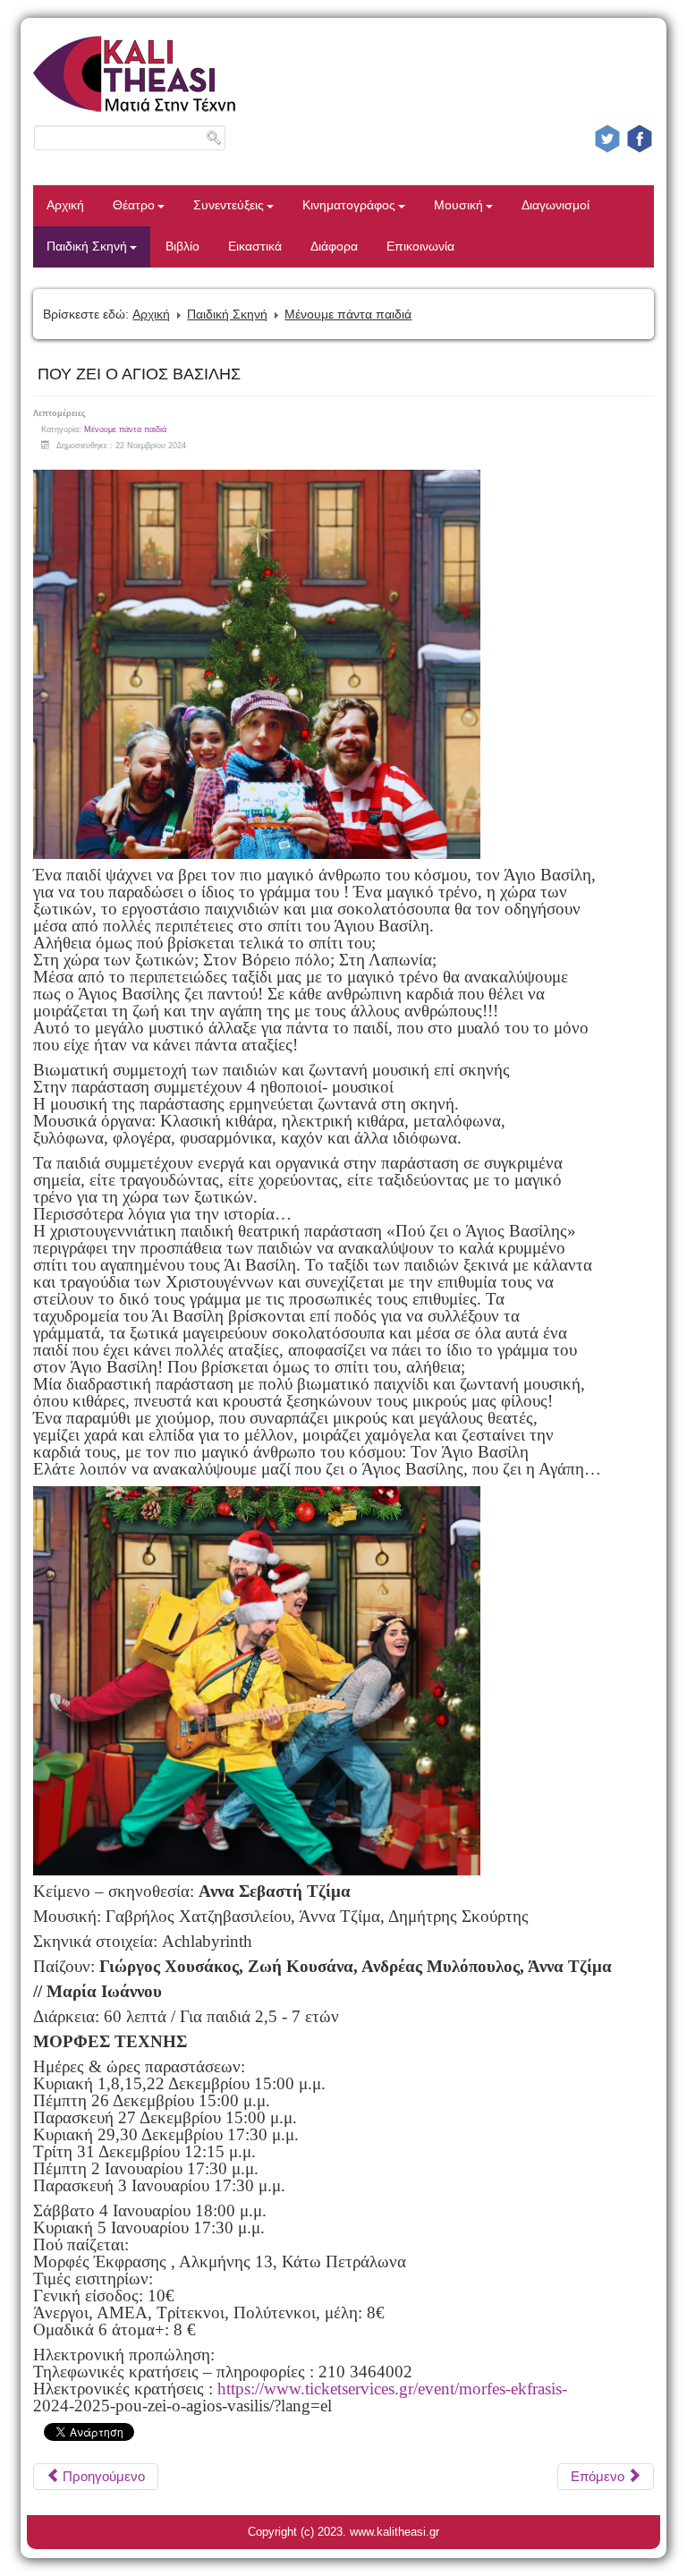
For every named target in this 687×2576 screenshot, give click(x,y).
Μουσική (458, 205)
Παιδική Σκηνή (87, 247)
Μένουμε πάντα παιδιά (348, 314)
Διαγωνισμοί (556, 205)
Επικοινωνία (420, 247)
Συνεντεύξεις (229, 205)
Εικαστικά (255, 247)
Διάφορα (334, 247)
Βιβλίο (182, 247)
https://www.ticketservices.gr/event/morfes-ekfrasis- (392, 2389)
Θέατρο (134, 205)
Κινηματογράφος (349, 205)
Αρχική (65, 205)
